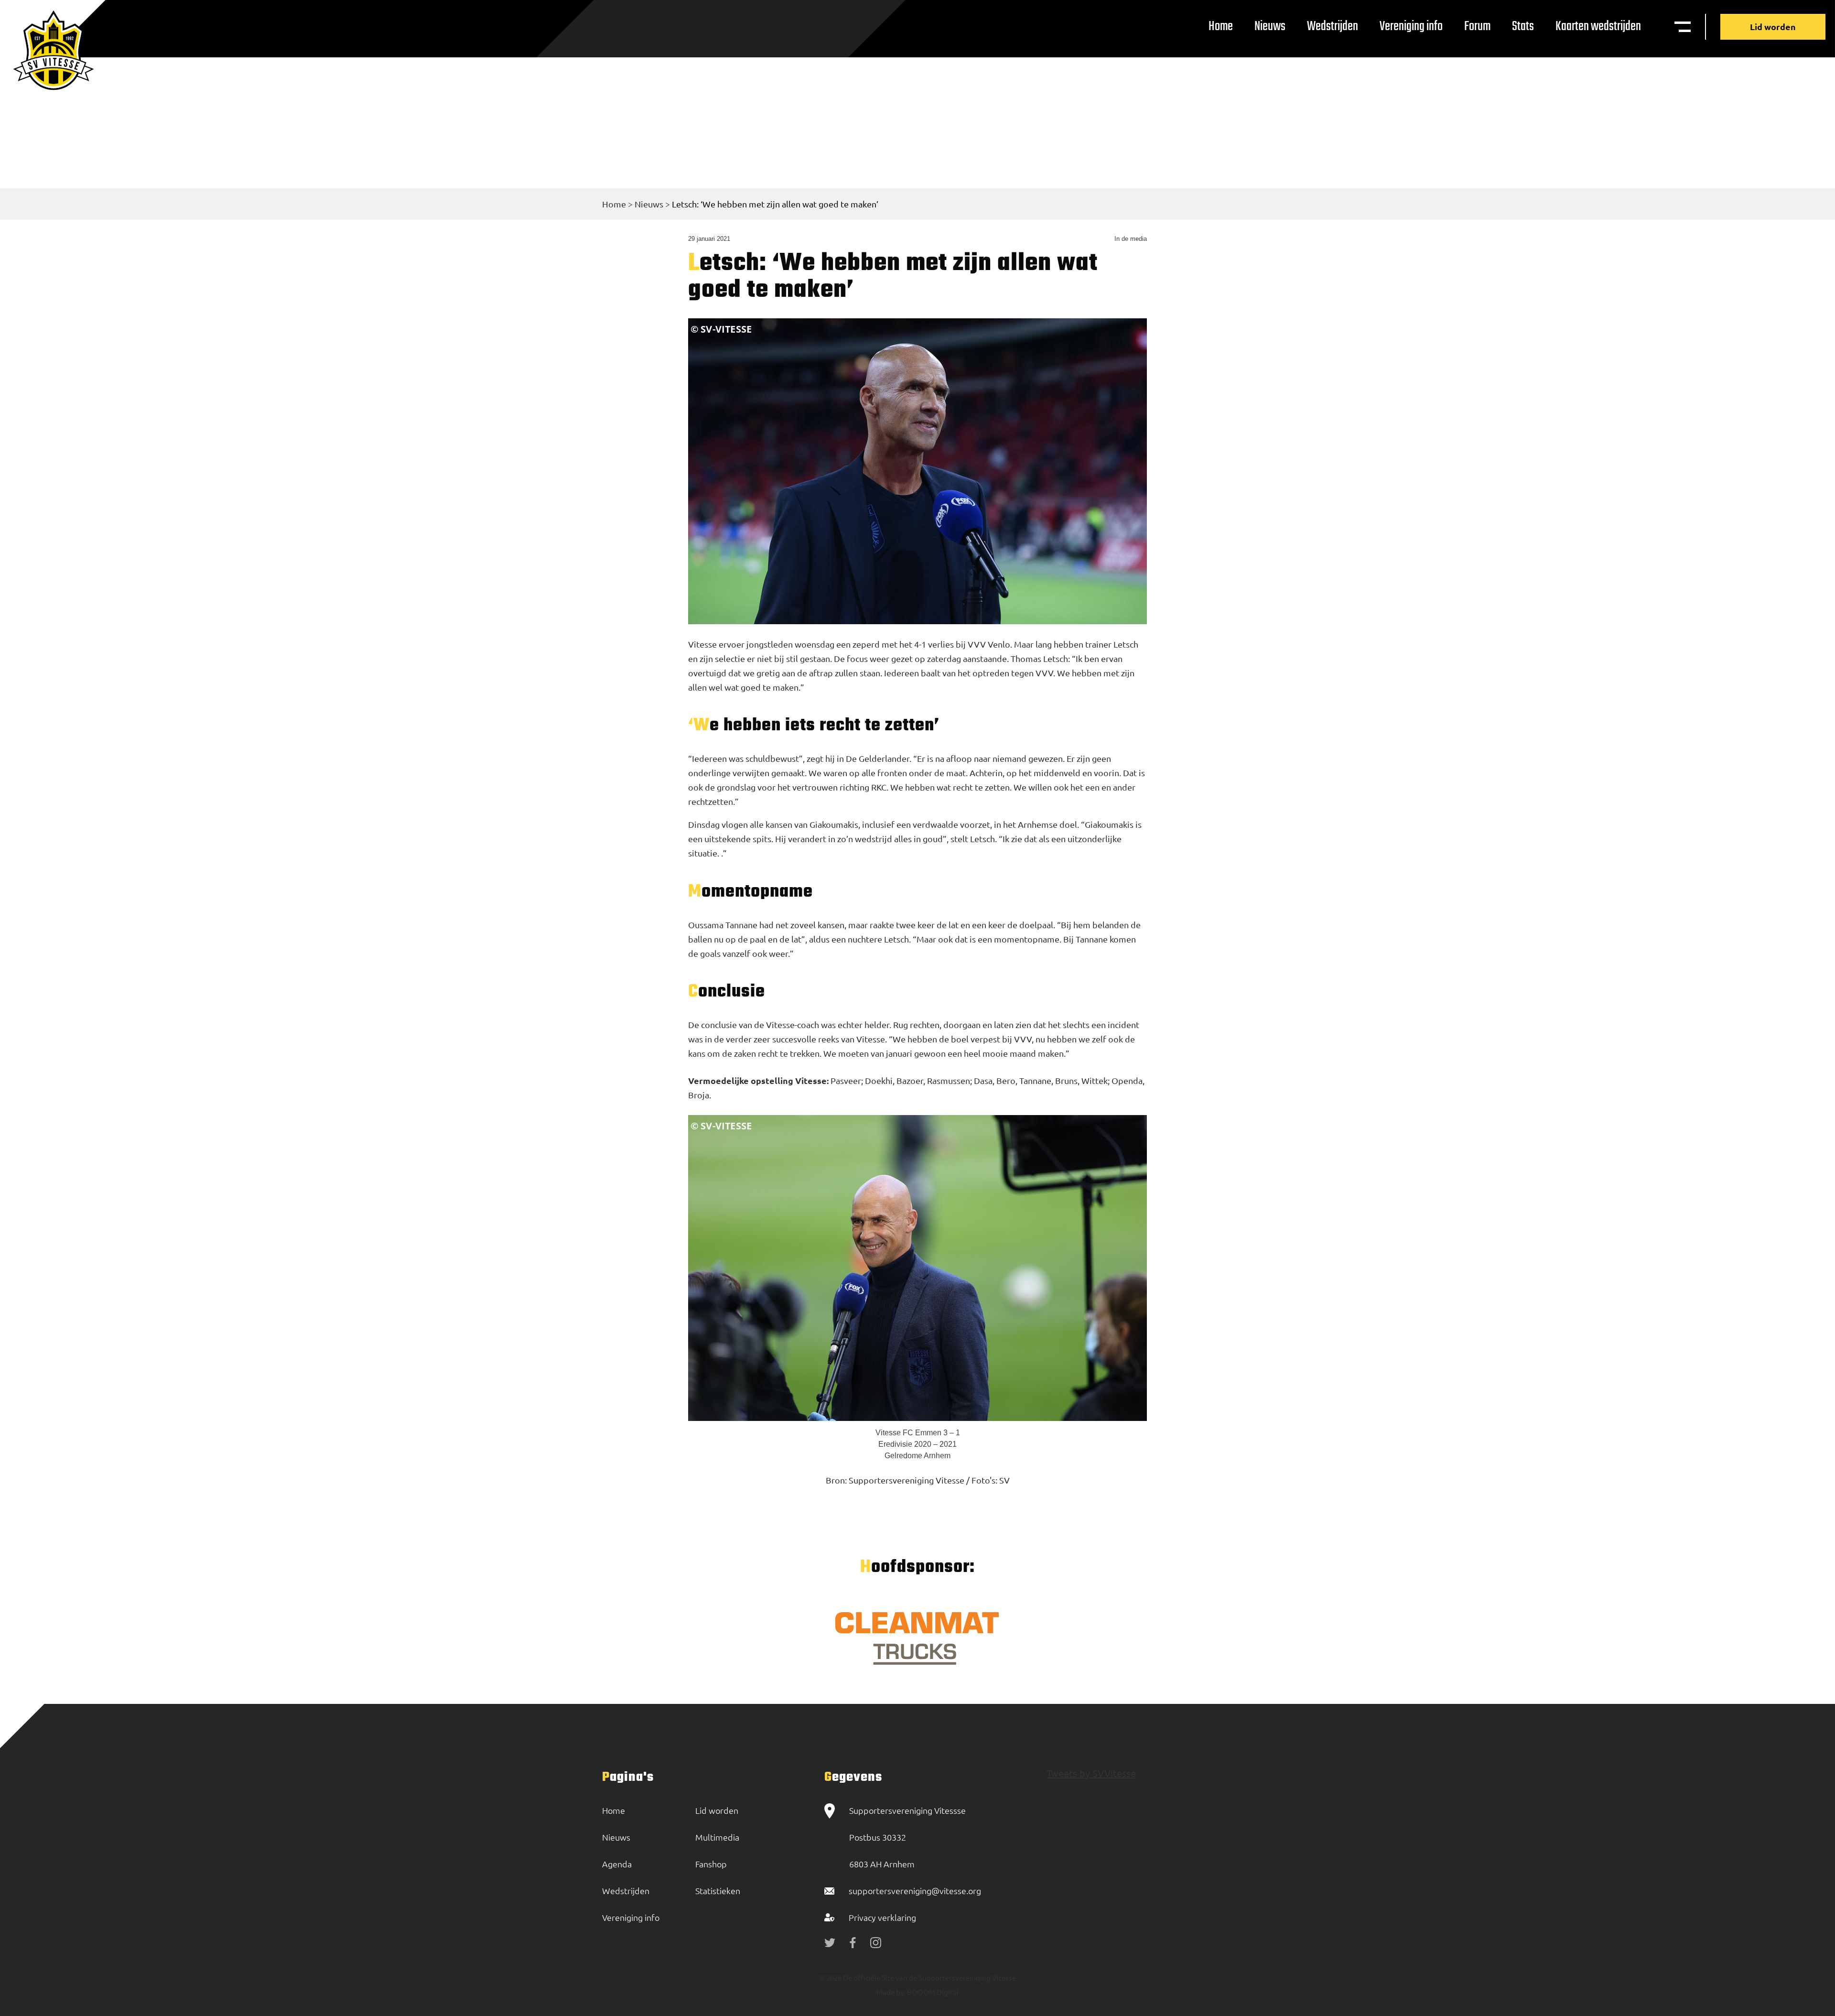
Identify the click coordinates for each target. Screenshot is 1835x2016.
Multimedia (717, 1837)
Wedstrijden (1333, 27)
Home (1221, 27)
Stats (1523, 27)
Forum (1477, 27)
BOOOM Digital (932, 1992)
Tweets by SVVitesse (1091, 1773)
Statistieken (718, 1891)
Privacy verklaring (882, 1917)
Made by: (891, 1992)
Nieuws (1270, 27)
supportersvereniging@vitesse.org (915, 1891)
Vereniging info (1411, 27)
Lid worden (1773, 27)
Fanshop (711, 1864)
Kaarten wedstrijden (1598, 27)
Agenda (617, 1864)
